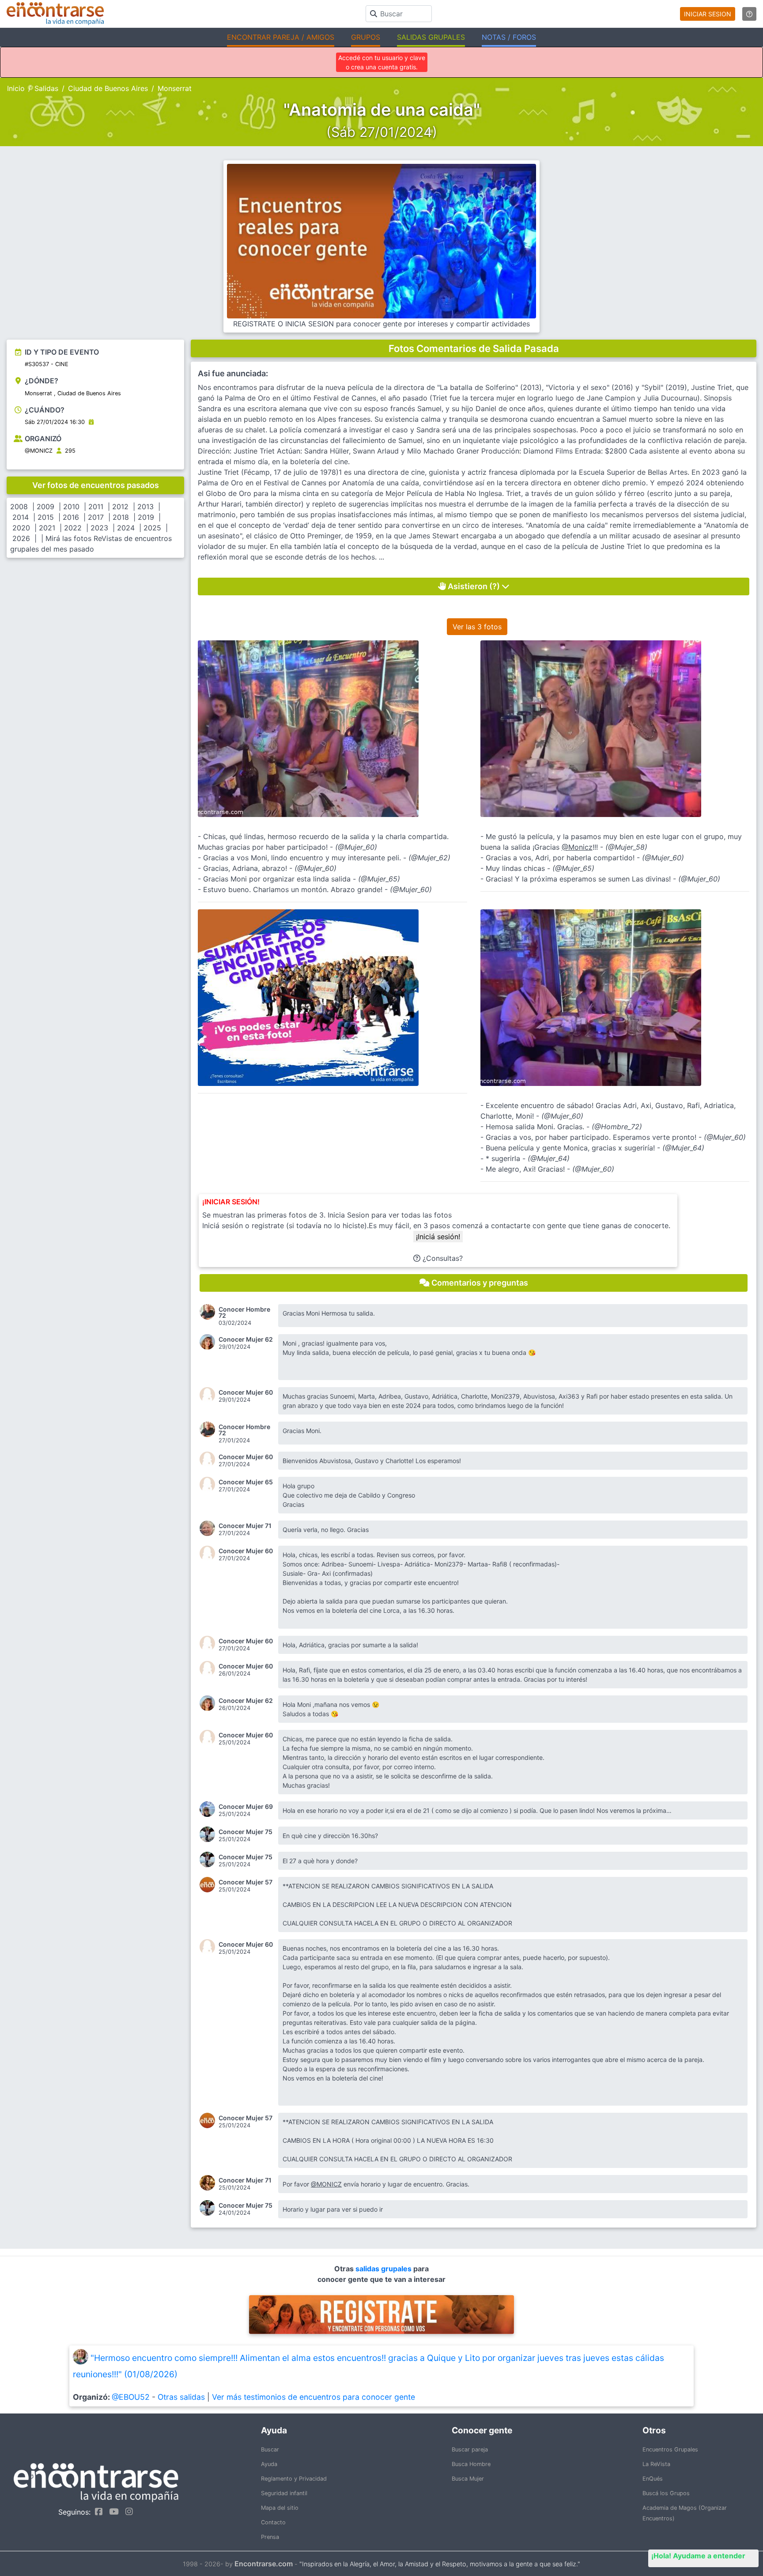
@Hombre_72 (617, 1127)
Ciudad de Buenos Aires (108, 88)
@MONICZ (39, 451)
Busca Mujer (468, 2479)
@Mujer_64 (683, 1148)
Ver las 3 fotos (477, 627)
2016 (71, 517)
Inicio (16, 88)
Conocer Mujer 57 (246, 1882)
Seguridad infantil (284, 2493)
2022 (73, 528)
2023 (99, 528)
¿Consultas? (442, 1258)
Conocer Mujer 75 (246, 1832)
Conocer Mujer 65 (246, 1482)
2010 (71, 507)
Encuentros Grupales (670, 2449)
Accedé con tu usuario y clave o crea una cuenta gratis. (382, 62)
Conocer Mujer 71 (245, 1526)
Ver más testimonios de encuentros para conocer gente (314, 2397)
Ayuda (269, 2464)
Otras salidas (181, 2397)
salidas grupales (384, 2269)
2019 (146, 517)
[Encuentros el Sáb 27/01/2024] (91, 422)
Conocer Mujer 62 (246, 1339)
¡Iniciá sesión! (438, 1237)
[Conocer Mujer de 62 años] (209, 1342)
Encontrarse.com (264, 2564)
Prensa (270, 2537)
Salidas (46, 88)
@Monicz (577, 847)
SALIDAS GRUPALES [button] (431, 37)
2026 (21, 538)
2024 (126, 528)
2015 (46, 517)
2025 (152, 528)
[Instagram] (127, 2512)
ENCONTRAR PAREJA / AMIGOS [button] (281, 37)
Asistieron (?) (474, 586)
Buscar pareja (470, 2449)
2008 (19, 507)
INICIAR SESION (708, 14)
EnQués (653, 2479)
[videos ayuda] (749, 14)
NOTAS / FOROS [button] (509, 37)
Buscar (270, 2449)
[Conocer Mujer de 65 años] (209, 1485)
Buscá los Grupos (666, 2493)
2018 (121, 517)
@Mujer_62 (429, 858)
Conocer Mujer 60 (246, 1392)
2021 (47, 528)
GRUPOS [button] (366, 37)
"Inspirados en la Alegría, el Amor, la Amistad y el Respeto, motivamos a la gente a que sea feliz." (440, 2564)
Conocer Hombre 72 (244, 1313)
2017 (96, 517)
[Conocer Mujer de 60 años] (209, 1395)
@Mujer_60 (356, 847)
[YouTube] (112, 2512)
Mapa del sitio (280, 2508)
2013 (145, 507)
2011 (96, 507)
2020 (21, 528)
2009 (45, 507)
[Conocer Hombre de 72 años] (209, 1312)
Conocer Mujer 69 (246, 1807)
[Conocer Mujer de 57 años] (209, 1885)
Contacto (273, 2522)
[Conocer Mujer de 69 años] (209, 1809)
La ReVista (656, 2464)
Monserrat (175, 88)
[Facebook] (96, 2512)
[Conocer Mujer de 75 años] (209, 1834)
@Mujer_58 (626, 847)
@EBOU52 (131, 2397)
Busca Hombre (471, 2464)
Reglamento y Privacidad (294, 2479)
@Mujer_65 (379, 879)
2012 (120, 507)
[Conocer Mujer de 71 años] (209, 1528)
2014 (21, 517)
